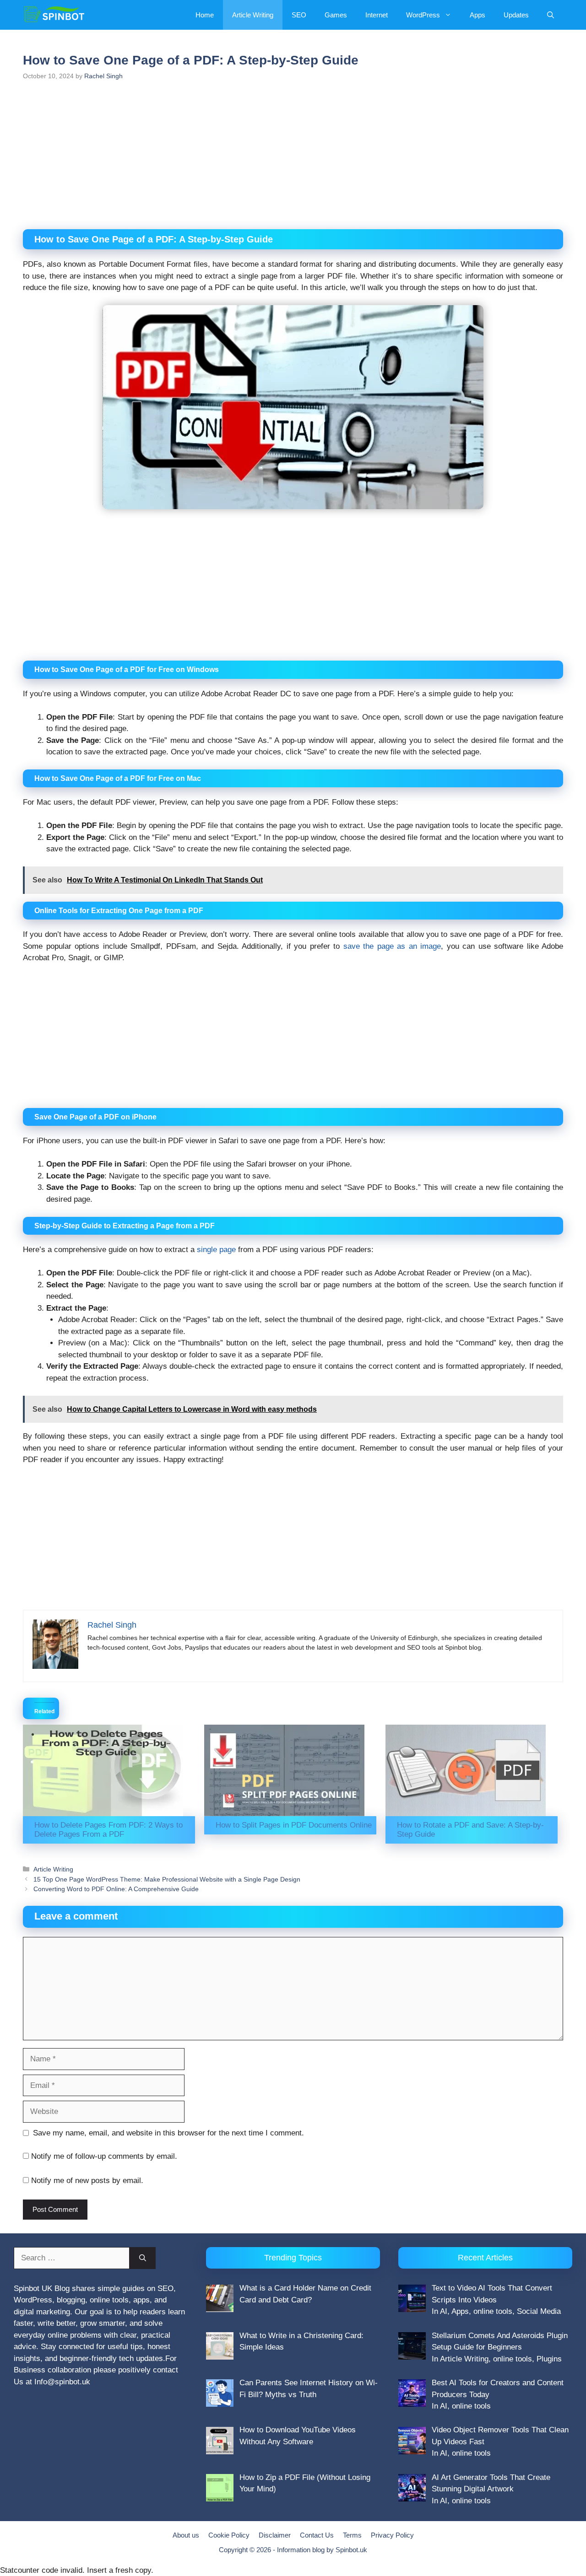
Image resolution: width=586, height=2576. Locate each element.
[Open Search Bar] (551, 15)
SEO (299, 15)
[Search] (143, 2258)
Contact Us (317, 2535)
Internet (377, 15)
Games (336, 15)
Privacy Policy (392, 2535)
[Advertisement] (293, 161)
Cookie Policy (229, 2535)
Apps (477, 15)
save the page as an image (392, 946)
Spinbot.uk (351, 2550)
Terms (352, 2535)
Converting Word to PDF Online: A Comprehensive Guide (116, 1889)
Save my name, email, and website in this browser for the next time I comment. (168, 2133)
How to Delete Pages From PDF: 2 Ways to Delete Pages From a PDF (109, 1830)
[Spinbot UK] (54, 15)
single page (216, 1250)
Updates (516, 15)
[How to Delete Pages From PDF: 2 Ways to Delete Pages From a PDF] (109, 1770)
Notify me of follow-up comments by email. (104, 2156)
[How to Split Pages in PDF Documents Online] (290, 1770)
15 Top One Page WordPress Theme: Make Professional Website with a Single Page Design (167, 1879)
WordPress (423, 15)
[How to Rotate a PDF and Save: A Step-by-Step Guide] (472, 1770)
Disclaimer (275, 2535)
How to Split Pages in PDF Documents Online (294, 1825)
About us (186, 2535)
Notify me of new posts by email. (87, 2181)
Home (205, 15)
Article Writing (253, 15)
